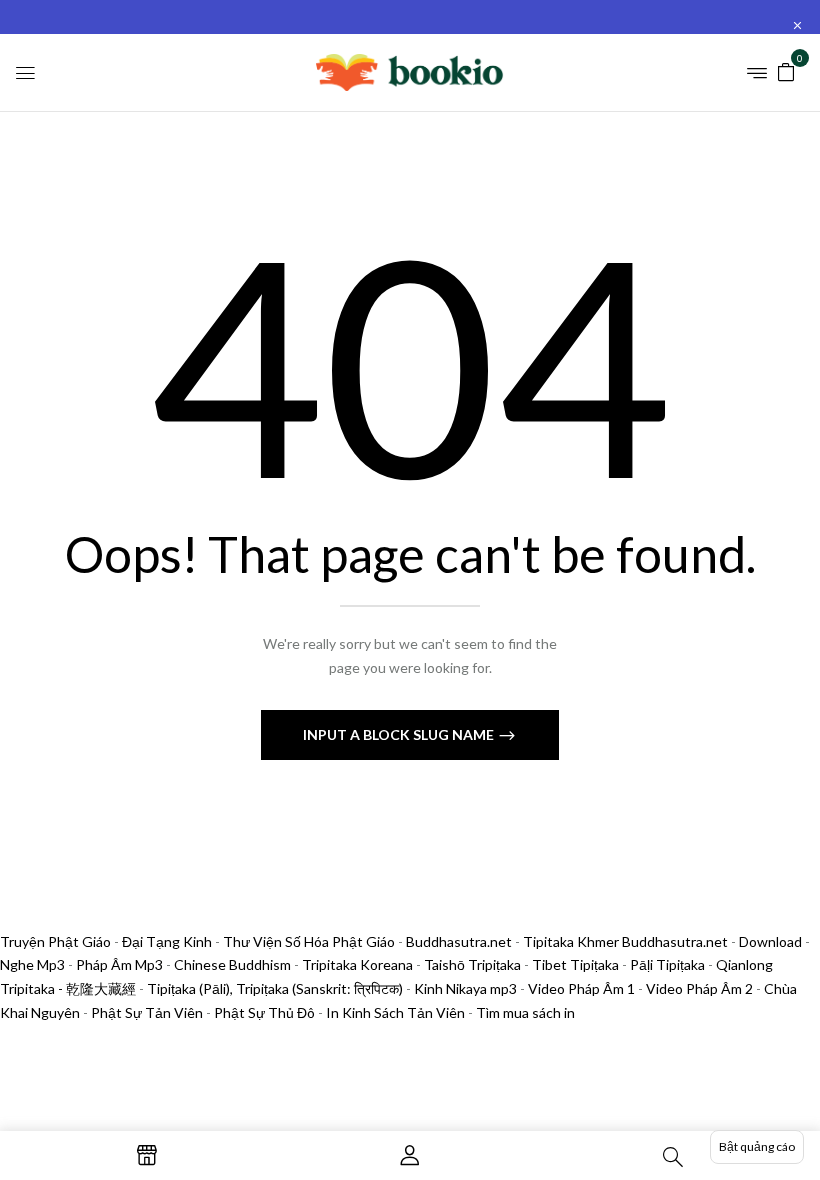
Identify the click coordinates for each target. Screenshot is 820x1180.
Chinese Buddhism (232, 964)
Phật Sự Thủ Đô (264, 1012)
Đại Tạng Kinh (167, 941)
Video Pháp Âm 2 (699, 988)
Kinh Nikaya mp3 (467, 988)
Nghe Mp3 (32, 964)
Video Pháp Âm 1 (581, 988)
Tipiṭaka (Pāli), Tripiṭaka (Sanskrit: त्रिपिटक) (275, 988)
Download (770, 941)
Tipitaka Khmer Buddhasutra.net (625, 941)
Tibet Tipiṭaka (575, 964)
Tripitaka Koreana (357, 964)
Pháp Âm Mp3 (119, 964)
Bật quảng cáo (757, 1146)
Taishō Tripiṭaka (474, 964)
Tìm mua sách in (525, 1012)
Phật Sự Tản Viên (147, 1012)
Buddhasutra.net (459, 941)
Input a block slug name (400, 734)
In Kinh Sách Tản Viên (395, 1012)
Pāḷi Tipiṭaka (667, 964)
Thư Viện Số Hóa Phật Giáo (309, 941)
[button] (786, 70)
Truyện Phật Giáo (55, 941)
